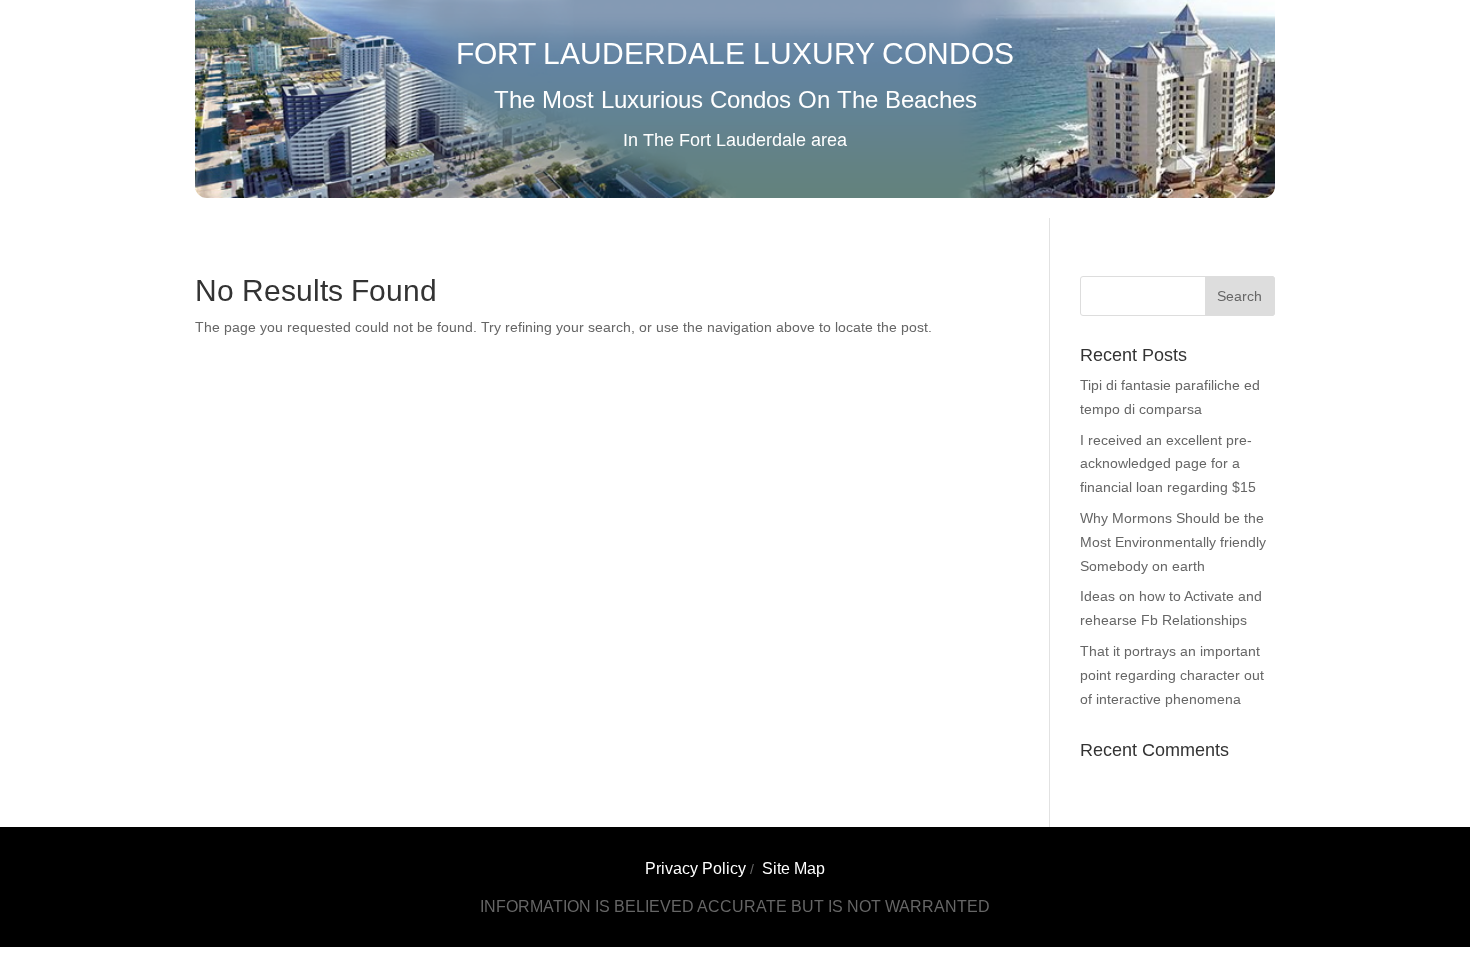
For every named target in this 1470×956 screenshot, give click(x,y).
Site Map (793, 868)
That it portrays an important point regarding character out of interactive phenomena (1172, 675)
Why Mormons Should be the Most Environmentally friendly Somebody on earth (1173, 542)
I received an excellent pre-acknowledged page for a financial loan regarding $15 (1168, 464)
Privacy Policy (695, 868)
